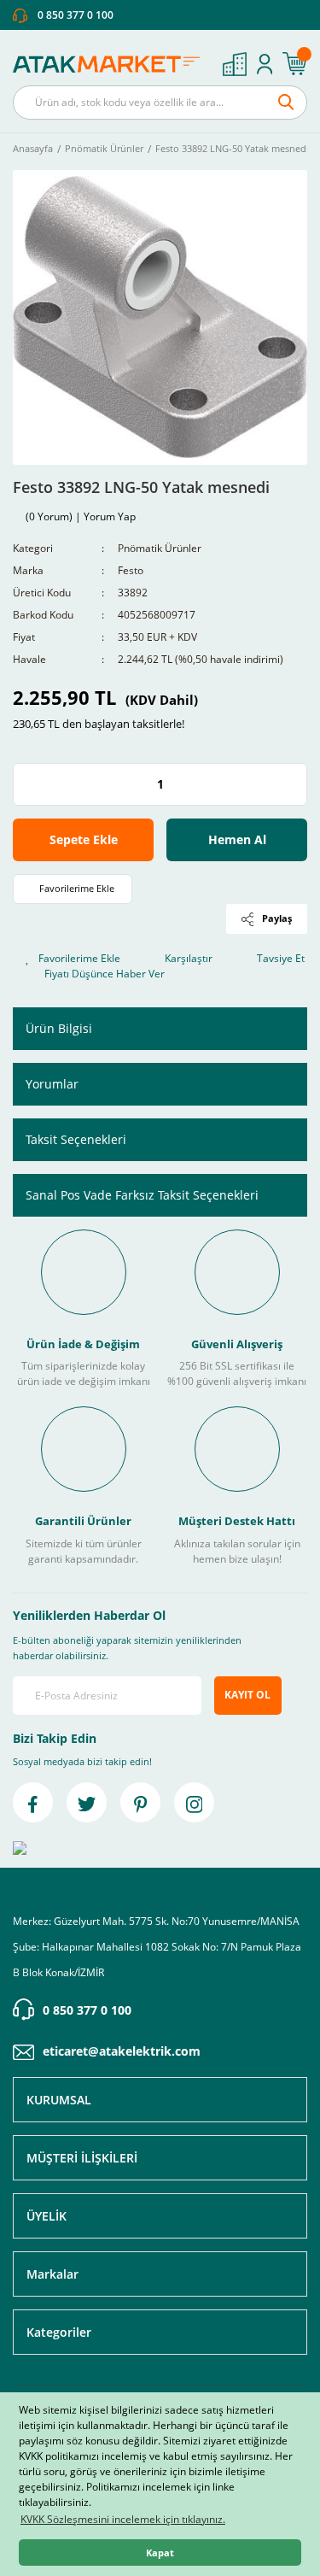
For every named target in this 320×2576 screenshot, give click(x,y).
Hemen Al (237, 839)
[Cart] (294, 64)
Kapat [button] (160, 2553)
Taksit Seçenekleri (76, 1139)
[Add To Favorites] (73, 889)
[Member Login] (265, 64)
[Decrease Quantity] (26, 784)
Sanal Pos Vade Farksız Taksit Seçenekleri (142, 1195)
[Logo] (111, 64)
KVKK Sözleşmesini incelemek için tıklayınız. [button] (123, 2519)
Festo (131, 570)
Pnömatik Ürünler (160, 548)
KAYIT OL (247, 1695)
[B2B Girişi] (235, 64)
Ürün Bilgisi (59, 1028)
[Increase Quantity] (294, 784)
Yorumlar (52, 1084)
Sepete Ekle (84, 839)
